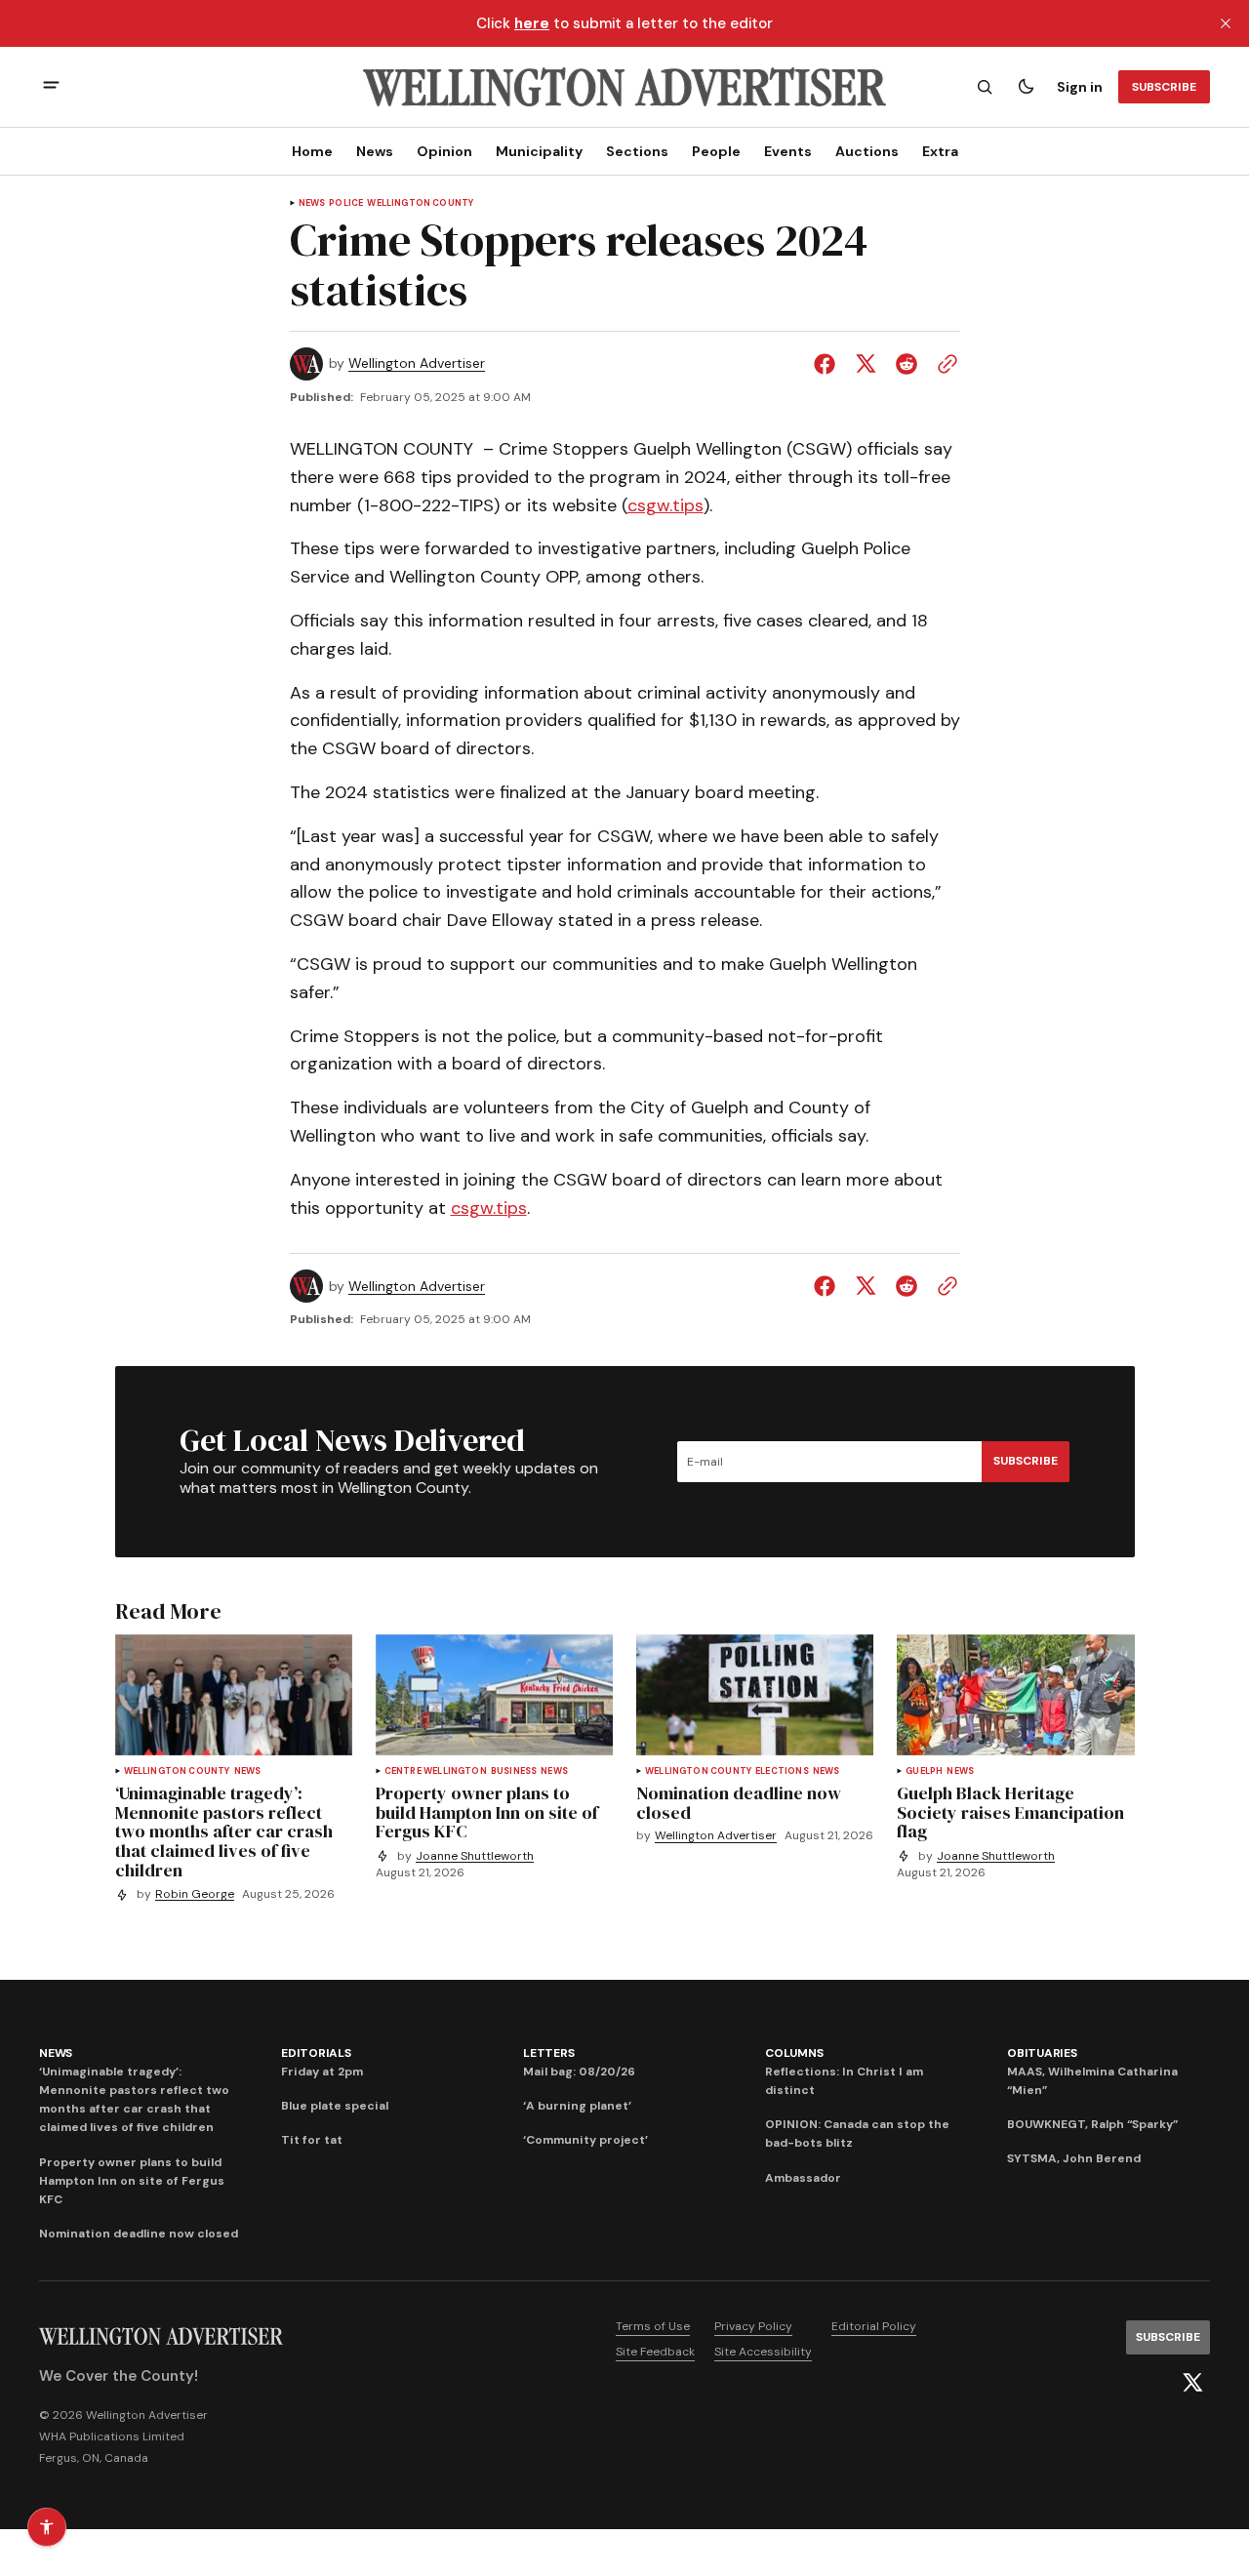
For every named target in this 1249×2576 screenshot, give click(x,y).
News (375, 151)
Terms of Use (653, 2326)
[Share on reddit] (907, 364)
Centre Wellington (436, 1771)
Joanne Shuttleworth (475, 1856)
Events (788, 151)
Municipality (539, 151)
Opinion (444, 151)
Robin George (195, 1894)
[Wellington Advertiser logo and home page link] (624, 87)
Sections (637, 151)
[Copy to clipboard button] (944, 364)
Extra (940, 151)
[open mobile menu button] (51, 87)
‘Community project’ (585, 2140)
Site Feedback (655, 2352)
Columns (794, 2053)
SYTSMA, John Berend (1074, 2158)
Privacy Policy (753, 2326)
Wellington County (420, 203)
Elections (782, 1771)
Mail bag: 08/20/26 (579, 2072)
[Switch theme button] (1026, 87)
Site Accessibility (763, 2352)
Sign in (1080, 87)
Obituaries (1042, 2053)
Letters (548, 2053)
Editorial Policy (874, 2326)
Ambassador (803, 2178)
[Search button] (985, 87)
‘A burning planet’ (577, 2106)
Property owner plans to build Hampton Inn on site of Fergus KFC (132, 2181)
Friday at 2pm (322, 2072)
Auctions (867, 151)
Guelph (924, 1771)
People (716, 151)
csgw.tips (665, 505)
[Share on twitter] (866, 364)
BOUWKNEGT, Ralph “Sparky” (1092, 2124)
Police (346, 203)
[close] (1226, 23)
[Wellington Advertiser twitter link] (1192, 2383)
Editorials (316, 2053)
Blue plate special (335, 2106)
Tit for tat (312, 2140)
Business (514, 1771)
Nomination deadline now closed (139, 2234)
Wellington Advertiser (417, 363)
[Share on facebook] (828, 364)
